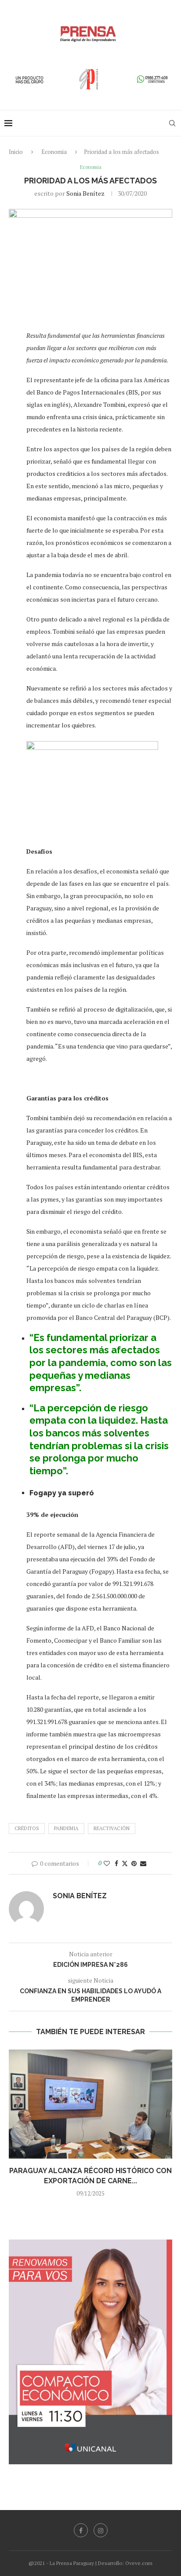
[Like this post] (107, 1863)
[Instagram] (101, 2530)
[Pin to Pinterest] (134, 1863)
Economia (54, 152)
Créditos (27, 1828)
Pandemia (66, 1828)
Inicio (16, 152)
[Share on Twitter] (125, 1863)
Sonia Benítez (85, 193)
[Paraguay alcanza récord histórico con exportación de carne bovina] (90, 2104)
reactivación (112, 1828)
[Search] (172, 123)
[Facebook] (81, 2530)
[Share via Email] (143, 1863)
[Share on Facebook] (116, 1863)
